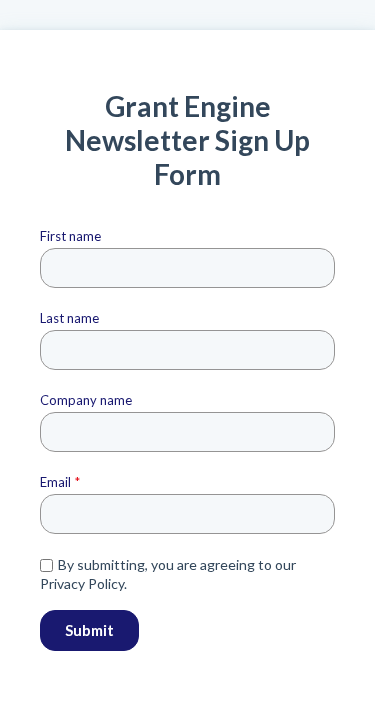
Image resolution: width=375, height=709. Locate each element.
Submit (89, 630)
